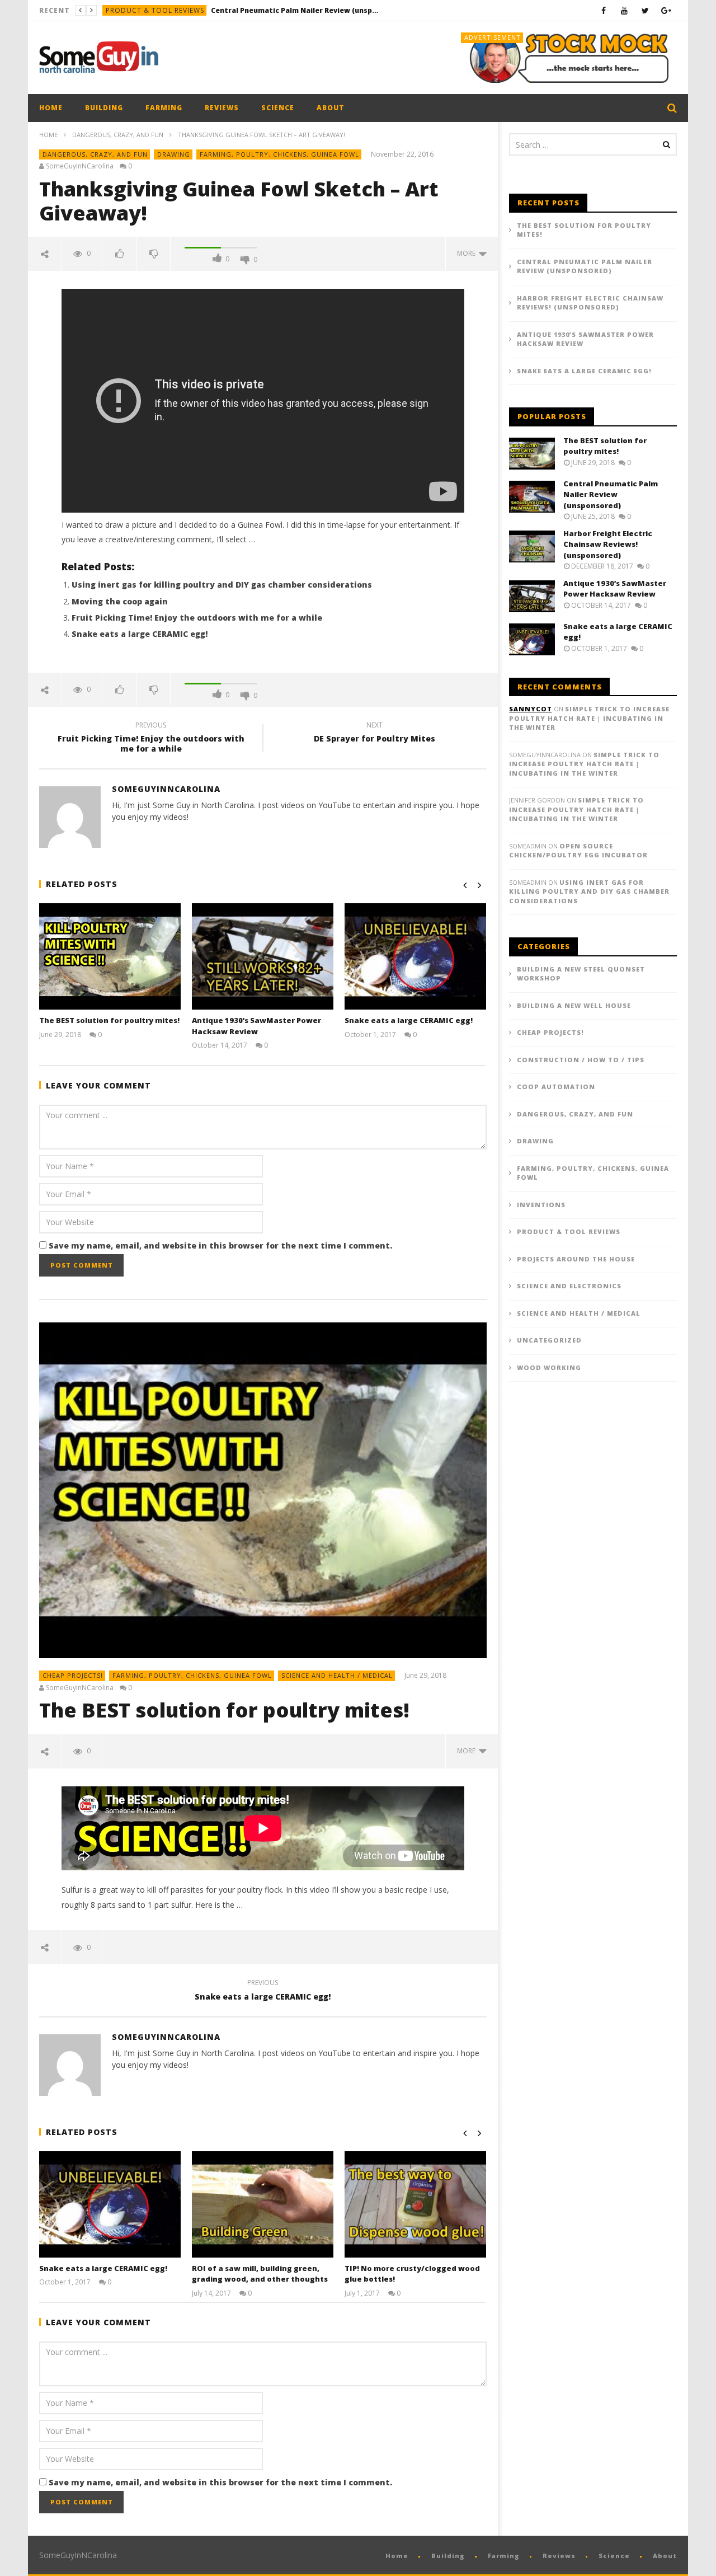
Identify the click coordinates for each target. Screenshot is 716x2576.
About (331, 108)
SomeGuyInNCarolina (80, 166)
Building (104, 108)
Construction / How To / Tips (581, 1060)
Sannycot (531, 709)
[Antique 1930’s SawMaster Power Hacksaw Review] (263, 956)
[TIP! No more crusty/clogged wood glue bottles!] (415, 2204)
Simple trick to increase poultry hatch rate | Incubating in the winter (589, 718)
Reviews (222, 108)
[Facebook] (604, 10)
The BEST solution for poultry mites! (109, 1020)
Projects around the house (576, 1259)
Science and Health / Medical (337, 1675)
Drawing (174, 154)
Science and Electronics (569, 1286)
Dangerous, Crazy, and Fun (118, 135)
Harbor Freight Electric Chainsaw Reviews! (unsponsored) (590, 303)
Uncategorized (549, 1340)
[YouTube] (625, 10)
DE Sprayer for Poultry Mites (375, 734)
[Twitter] (645, 10)
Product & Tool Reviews (155, 10)
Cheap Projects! (73, 1675)
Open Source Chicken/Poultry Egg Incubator (578, 851)
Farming (164, 108)
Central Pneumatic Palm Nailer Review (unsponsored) (295, 10)
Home (51, 108)
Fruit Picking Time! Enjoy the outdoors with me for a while (197, 618)
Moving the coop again (120, 601)
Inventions (541, 1205)
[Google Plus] (666, 10)
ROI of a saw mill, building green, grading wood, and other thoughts (260, 2274)
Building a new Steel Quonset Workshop (581, 974)
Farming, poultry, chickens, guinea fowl (279, 154)
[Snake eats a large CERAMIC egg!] (415, 956)
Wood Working (549, 1367)
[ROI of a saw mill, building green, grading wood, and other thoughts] (263, 2204)
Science (278, 108)
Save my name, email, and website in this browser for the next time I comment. (220, 1245)
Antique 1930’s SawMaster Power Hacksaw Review (256, 1026)
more (468, 253)
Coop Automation (556, 1087)
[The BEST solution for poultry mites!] (110, 956)
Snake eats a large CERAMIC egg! (140, 634)
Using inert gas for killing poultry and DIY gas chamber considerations (222, 585)
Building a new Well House (574, 1005)
